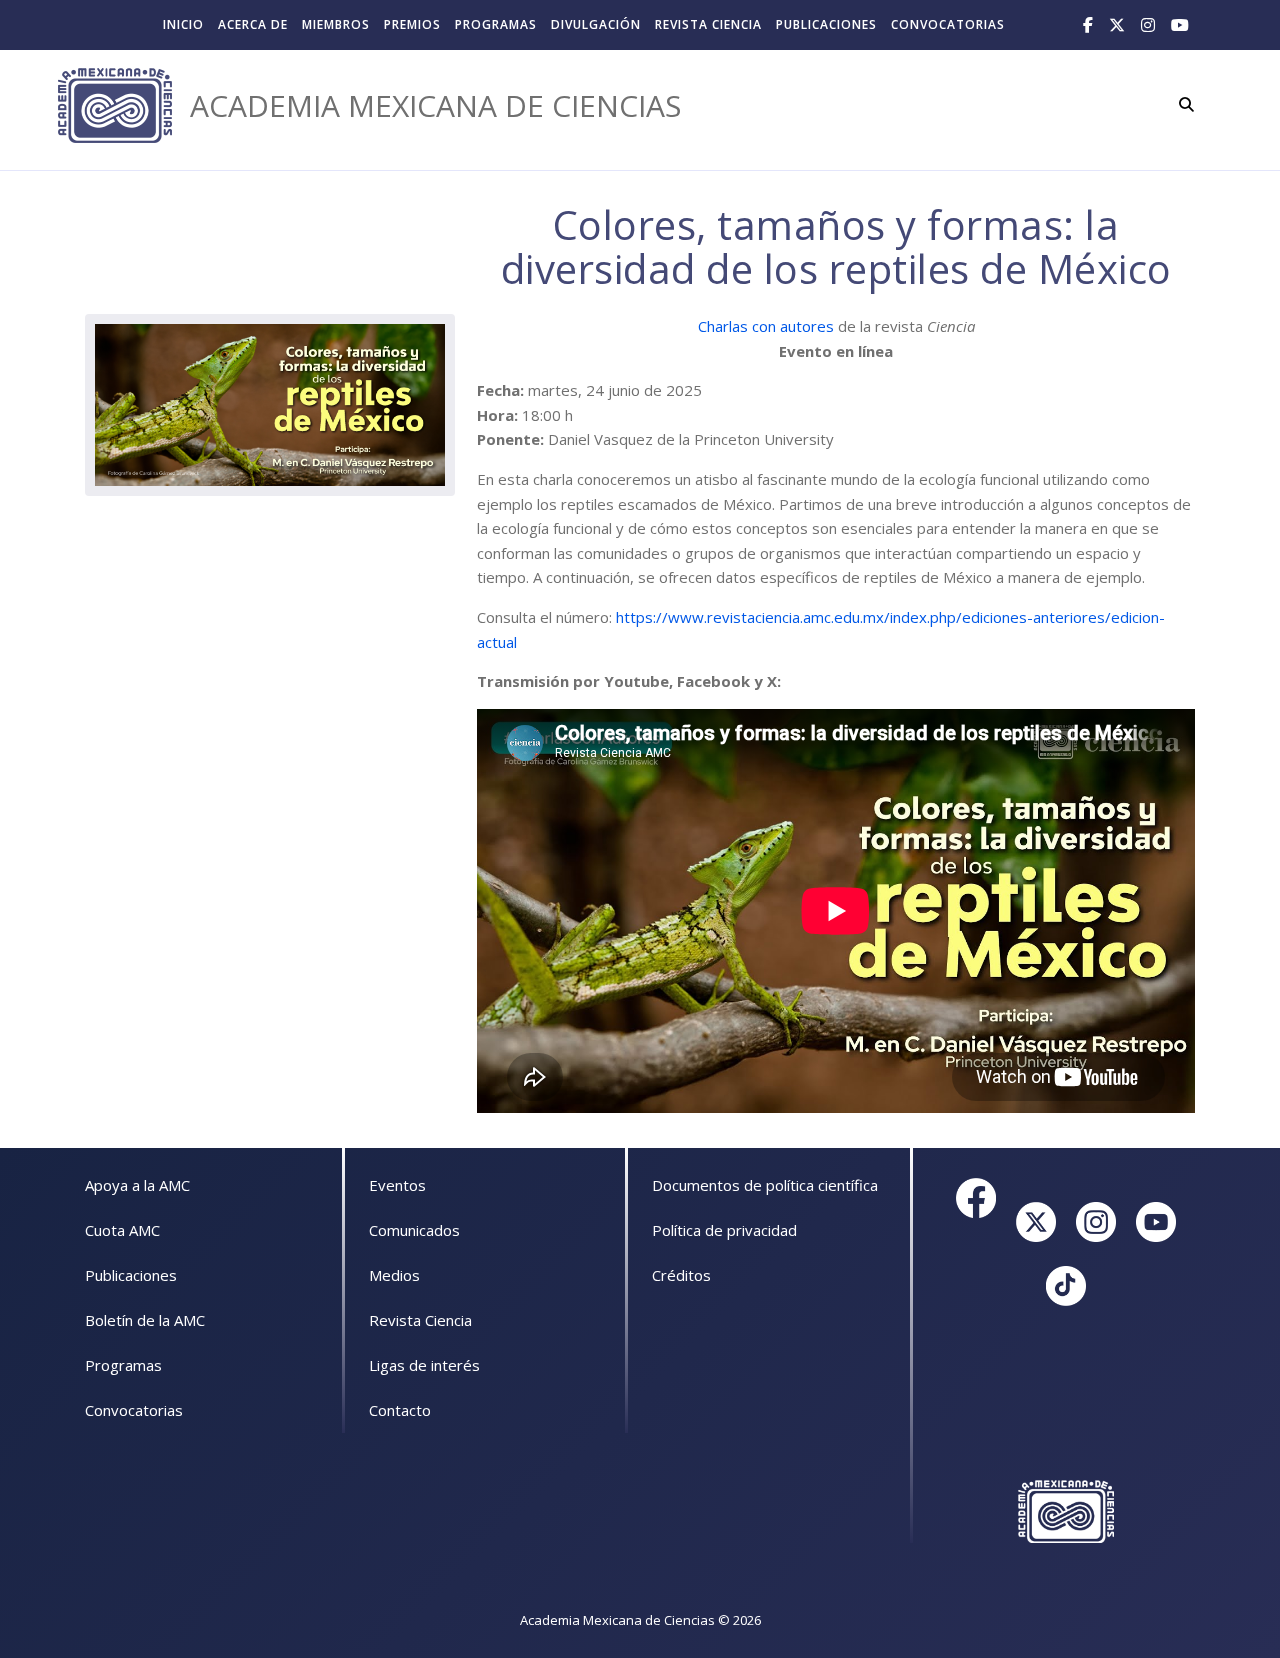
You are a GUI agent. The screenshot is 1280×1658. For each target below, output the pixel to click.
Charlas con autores (766, 326)
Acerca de (253, 24)
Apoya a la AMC (137, 1185)
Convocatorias (948, 24)
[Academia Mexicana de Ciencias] (115, 105)
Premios (412, 24)
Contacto (400, 1410)
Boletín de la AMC (145, 1320)
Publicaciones (826, 24)
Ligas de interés (424, 1365)
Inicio (183, 24)
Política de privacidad (724, 1230)
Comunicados (414, 1230)
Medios (394, 1275)
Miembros (336, 24)
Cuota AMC (122, 1230)
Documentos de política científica (765, 1185)
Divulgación (596, 24)
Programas (496, 24)
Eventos (397, 1185)
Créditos (681, 1275)
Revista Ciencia (708, 24)
